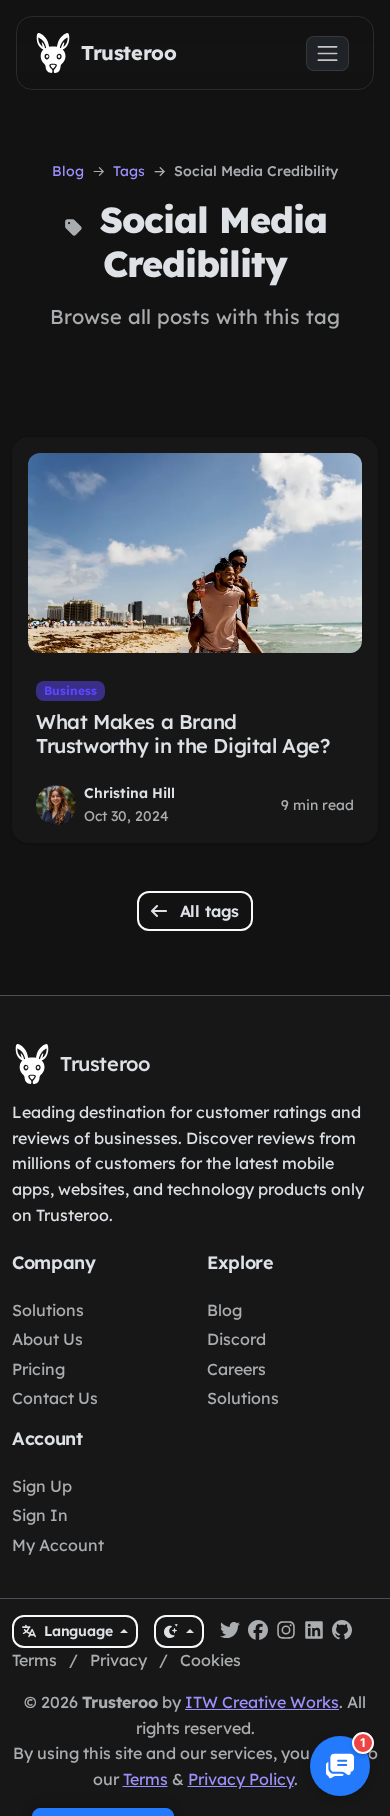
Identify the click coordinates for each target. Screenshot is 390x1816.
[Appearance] (178, 1631)
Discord (236, 1339)
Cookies (210, 1660)
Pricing (38, 1369)
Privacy (118, 1660)
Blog (68, 171)
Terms (34, 1660)
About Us (47, 1339)
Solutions (48, 1310)
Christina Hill (129, 793)
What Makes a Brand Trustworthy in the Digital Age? (183, 733)
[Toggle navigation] (327, 53)
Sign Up (42, 1486)
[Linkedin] (314, 1632)
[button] (340, 1766)
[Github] (342, 1632)
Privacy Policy (241, 1779)
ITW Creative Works (262, 1702)
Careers (236, 1369)
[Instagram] (286, 1632)
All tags (207, 911)
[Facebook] (258, 1632)
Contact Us (55, 1398)
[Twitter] (230, 1632)
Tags (129, 171)
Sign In (40, 1515)
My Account (58, 1545)
